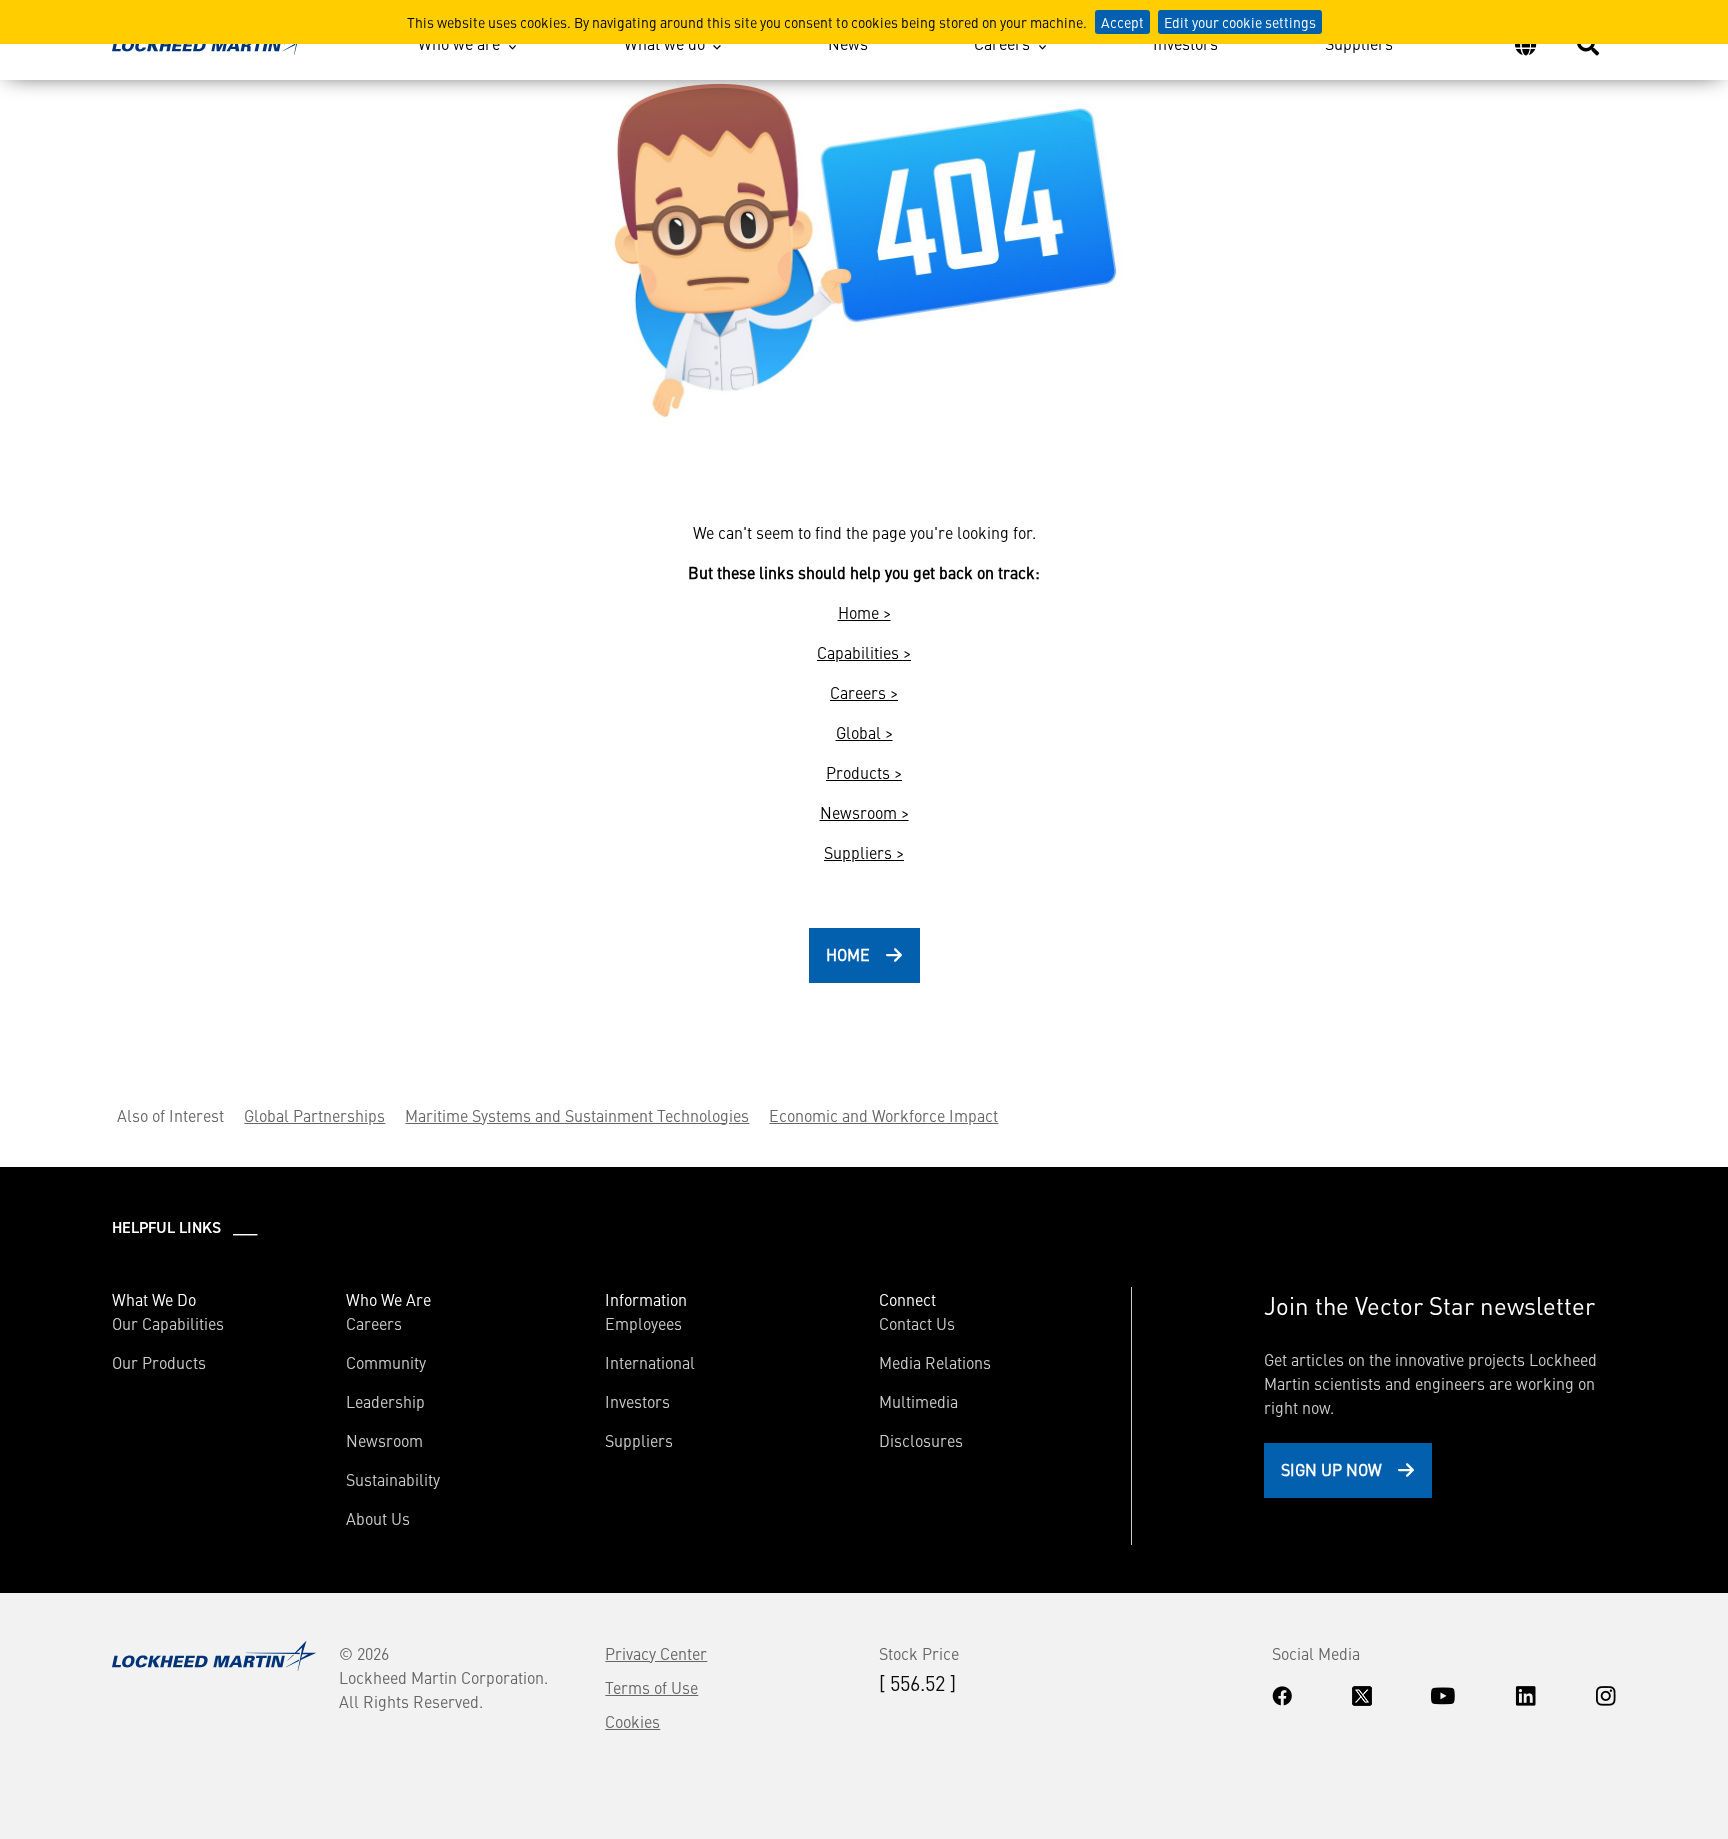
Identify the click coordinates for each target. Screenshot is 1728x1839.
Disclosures (921, 1440)
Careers (1002, 43)
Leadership (385, 1401)
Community (386, 1362)
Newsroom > (864, 812)
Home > (864, 612)
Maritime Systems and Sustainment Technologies (577, 1115)
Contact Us (917, 1323)
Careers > (864, 692)
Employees (643, 1323)
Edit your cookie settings (1240, 22)
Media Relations (935, 1362)
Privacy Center (656, 1653)
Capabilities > (864, 652)
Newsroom (384, 1440)
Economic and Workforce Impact (883, 1115)
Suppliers (1359, 43)
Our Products (159, 1362)
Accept (1122, 22)
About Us (378, 1518)
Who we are (459, 43)
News (848, 43)
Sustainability (393, 1479)
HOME (848, 954)
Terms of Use (651, 1687)
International (650, 1362)
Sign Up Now (1331, 1469)
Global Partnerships (314, 1115)
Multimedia (918, 1401)
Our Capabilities (168, 1323)
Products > (864, 772)
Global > (864, 732)
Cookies (632, 1721)
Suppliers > (864, 852)
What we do (664, 43)
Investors (1185, 43)
